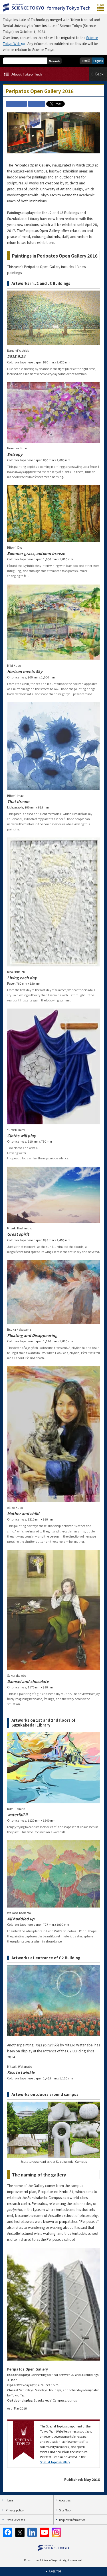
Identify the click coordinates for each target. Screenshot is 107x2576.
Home (9, 2500)
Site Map (65, 2510)
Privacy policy (15, 2510)
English (98, 61)
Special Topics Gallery (55, 2462)
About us (65, 2500)
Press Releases (15, 2520)
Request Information (72, 2520)
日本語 (86, 61)
